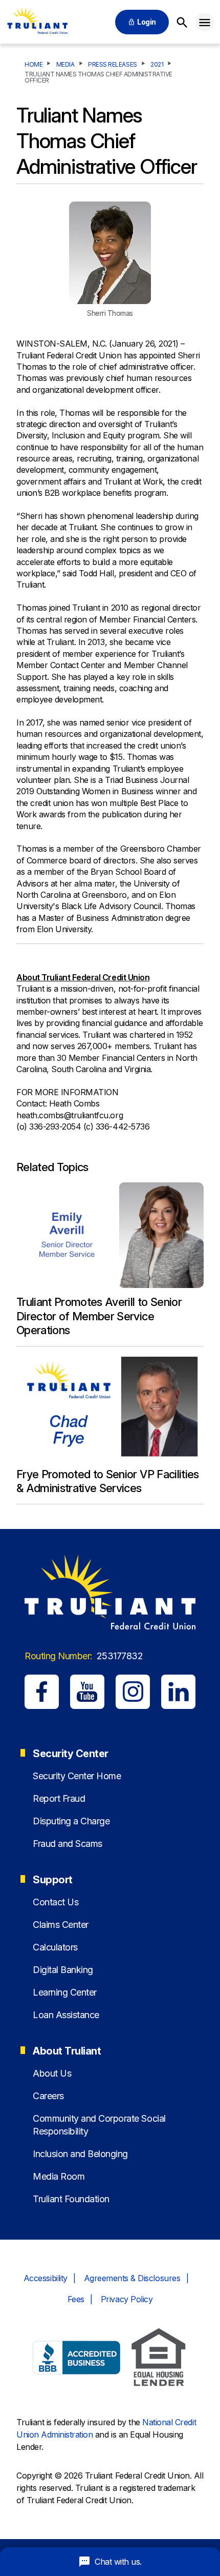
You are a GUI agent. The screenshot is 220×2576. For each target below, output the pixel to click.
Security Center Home (77, 1776)
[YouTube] (87, 1692)
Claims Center (61, 1925)
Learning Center (65, 1992)
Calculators (55, 1947)
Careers (48, 2096)
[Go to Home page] (37, 22)
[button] (205, 22)
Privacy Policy (127, 2299)
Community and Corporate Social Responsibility (99, 2125)
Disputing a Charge (71, 1821)
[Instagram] (133, 1692)
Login (147, 22)
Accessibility (46, 2278)
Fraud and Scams (68, 1844)
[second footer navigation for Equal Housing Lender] (159, 2359)
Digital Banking (63, 1970)
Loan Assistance (66, 2015)
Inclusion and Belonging (80, 2154)
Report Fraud (59, 1798)
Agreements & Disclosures (132, 2278)
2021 (157, 65)
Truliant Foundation (71, 2199)
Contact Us (56, 1902)
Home (34, 65)
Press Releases (112, 65)
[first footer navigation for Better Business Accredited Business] (77, 2359)
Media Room (59, 2176)
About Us (52, 2073)
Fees (76, 2299)
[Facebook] (42, 1692)
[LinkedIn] (178, 1692)
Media (65, 65)
